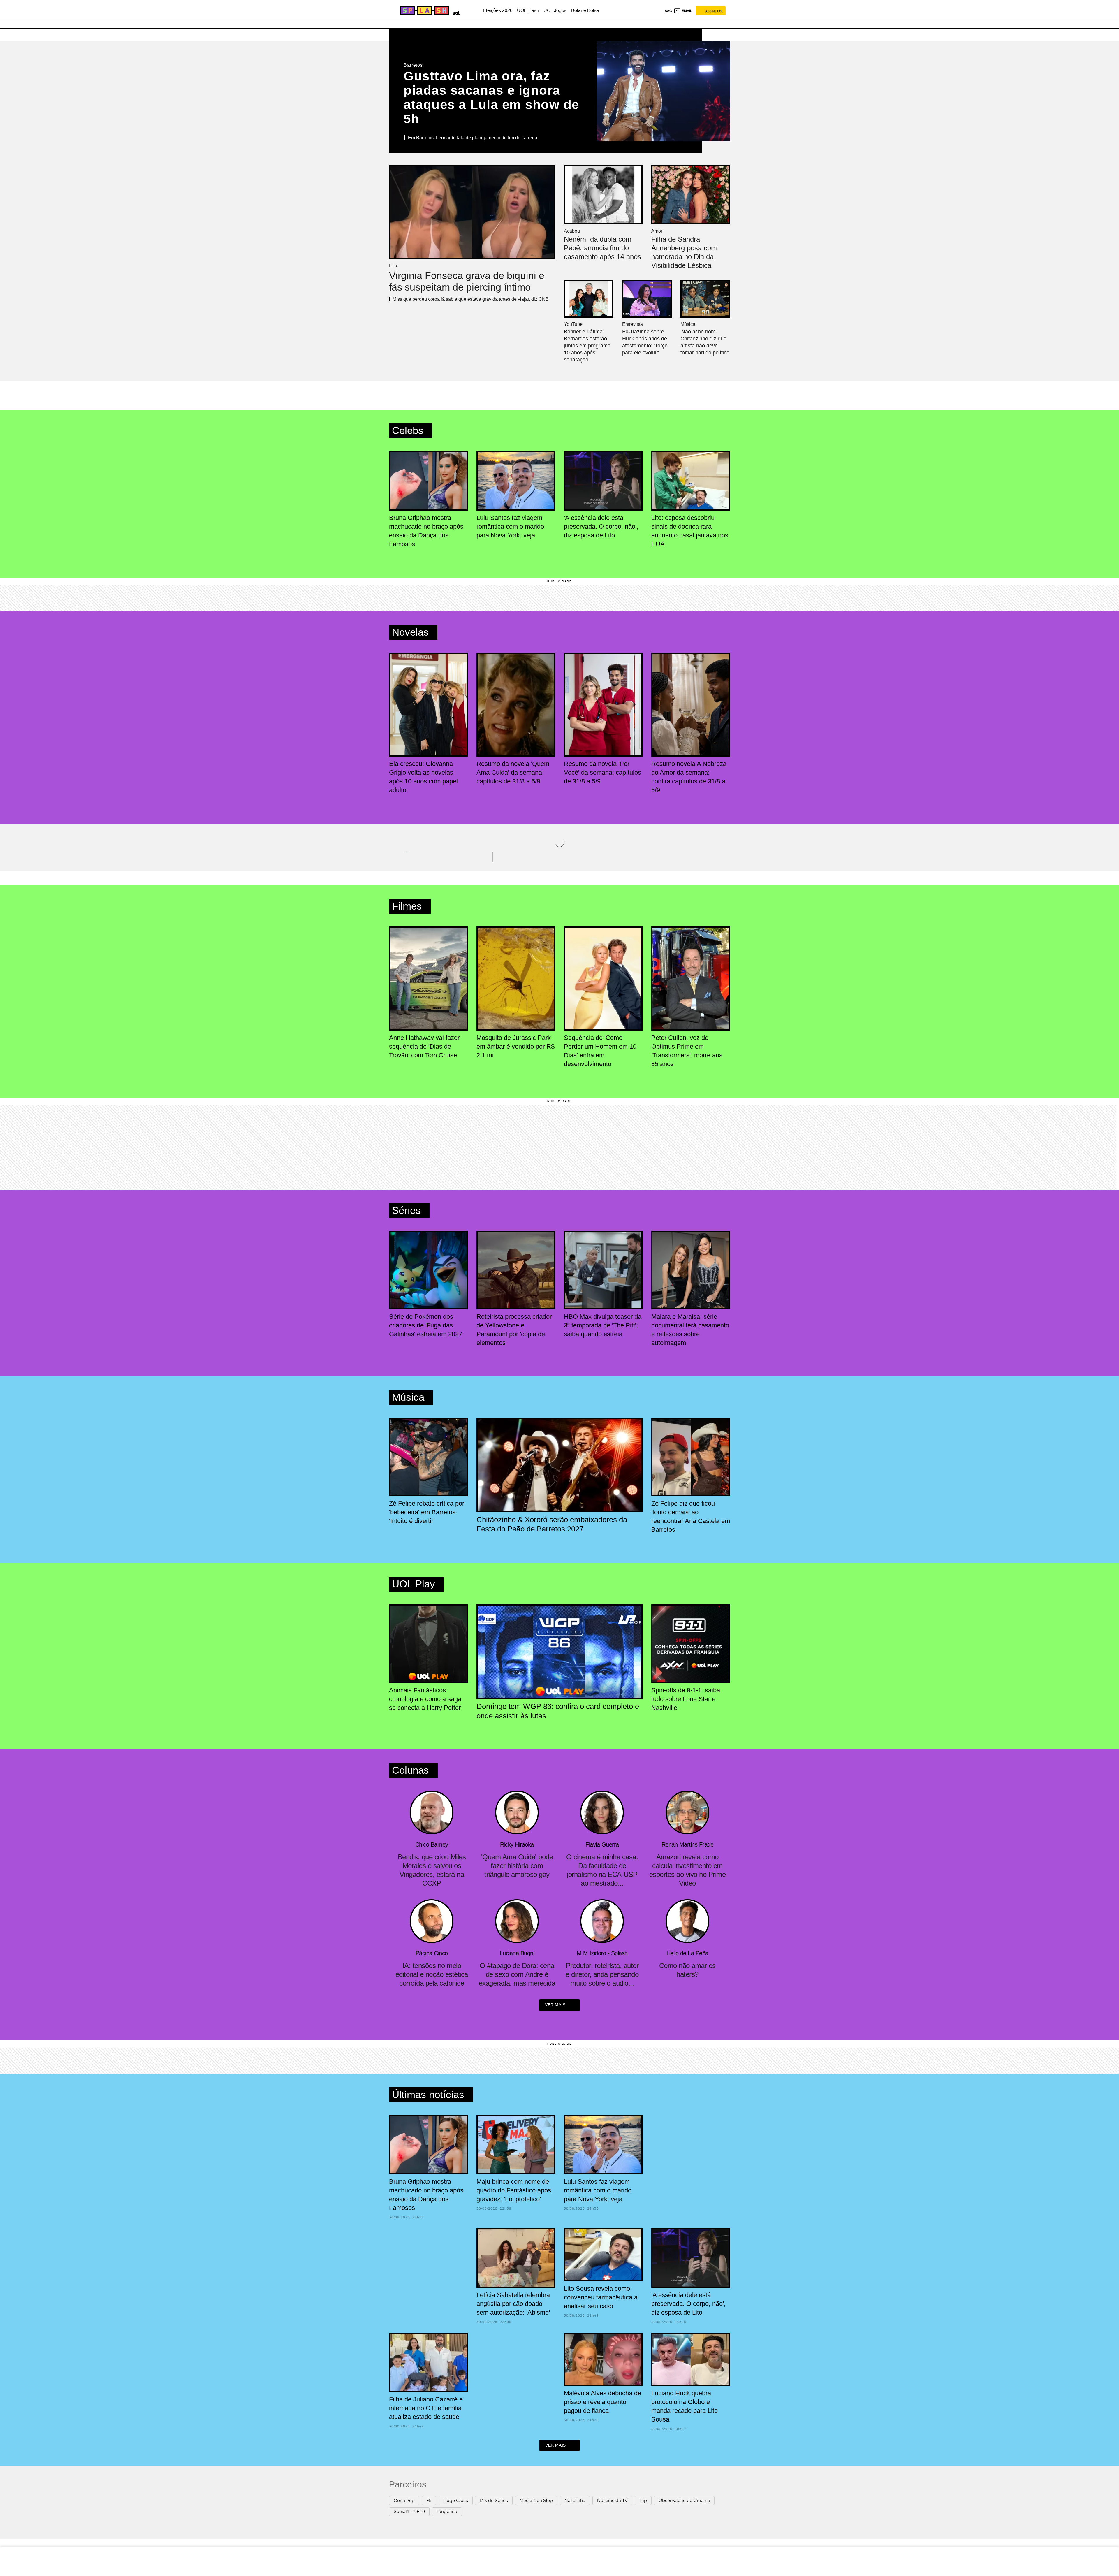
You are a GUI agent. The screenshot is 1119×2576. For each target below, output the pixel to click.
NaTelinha (575, 2500)
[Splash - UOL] (424, 10)
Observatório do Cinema (684, 2500)
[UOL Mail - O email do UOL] (683, 11)
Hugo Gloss (456, 2500)
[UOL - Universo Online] (455, 12)
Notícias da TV (612, 2500)
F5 (429, 2500)
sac (668, 11)
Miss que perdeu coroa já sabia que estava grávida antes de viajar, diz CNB (471, 299)
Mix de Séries (494, 2500)
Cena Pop (404, 2500)
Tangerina (447, 2511)
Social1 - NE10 (409, 2511)
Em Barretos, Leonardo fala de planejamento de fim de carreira (473, 138)
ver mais (555, 2005)
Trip (643, 2500)
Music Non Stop (536, 2500)
